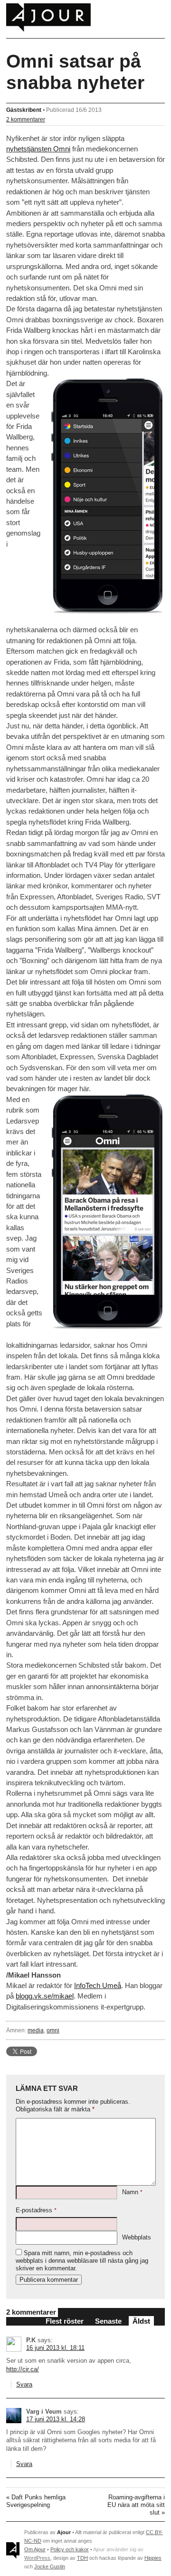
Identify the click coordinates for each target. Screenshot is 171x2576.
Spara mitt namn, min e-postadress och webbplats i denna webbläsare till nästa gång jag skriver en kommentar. (82, 2261)
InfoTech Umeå (98, 1985)
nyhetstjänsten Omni (38, 149)
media (36, 2030)
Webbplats (137, 2237)
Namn (132, 2192)
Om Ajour (35, 2549)
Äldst (141, 2321)
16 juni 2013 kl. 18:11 (55, 2348)
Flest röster (65, 2321)
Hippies (153, 2558)
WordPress (37, 2558)
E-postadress (36, 2210)
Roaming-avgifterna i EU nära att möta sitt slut (136, 2505)
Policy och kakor (70, 2549)
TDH (82, 2558)
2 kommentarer (26, 119)
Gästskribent (24, 110)
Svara (24, 2384)
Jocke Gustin (50, 2566)
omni (53, 2030)
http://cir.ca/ (23, 2369)
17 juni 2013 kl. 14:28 (56, 2419)
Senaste (108, 2321)
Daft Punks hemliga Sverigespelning (36, 2501)
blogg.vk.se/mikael (45, 1996)
